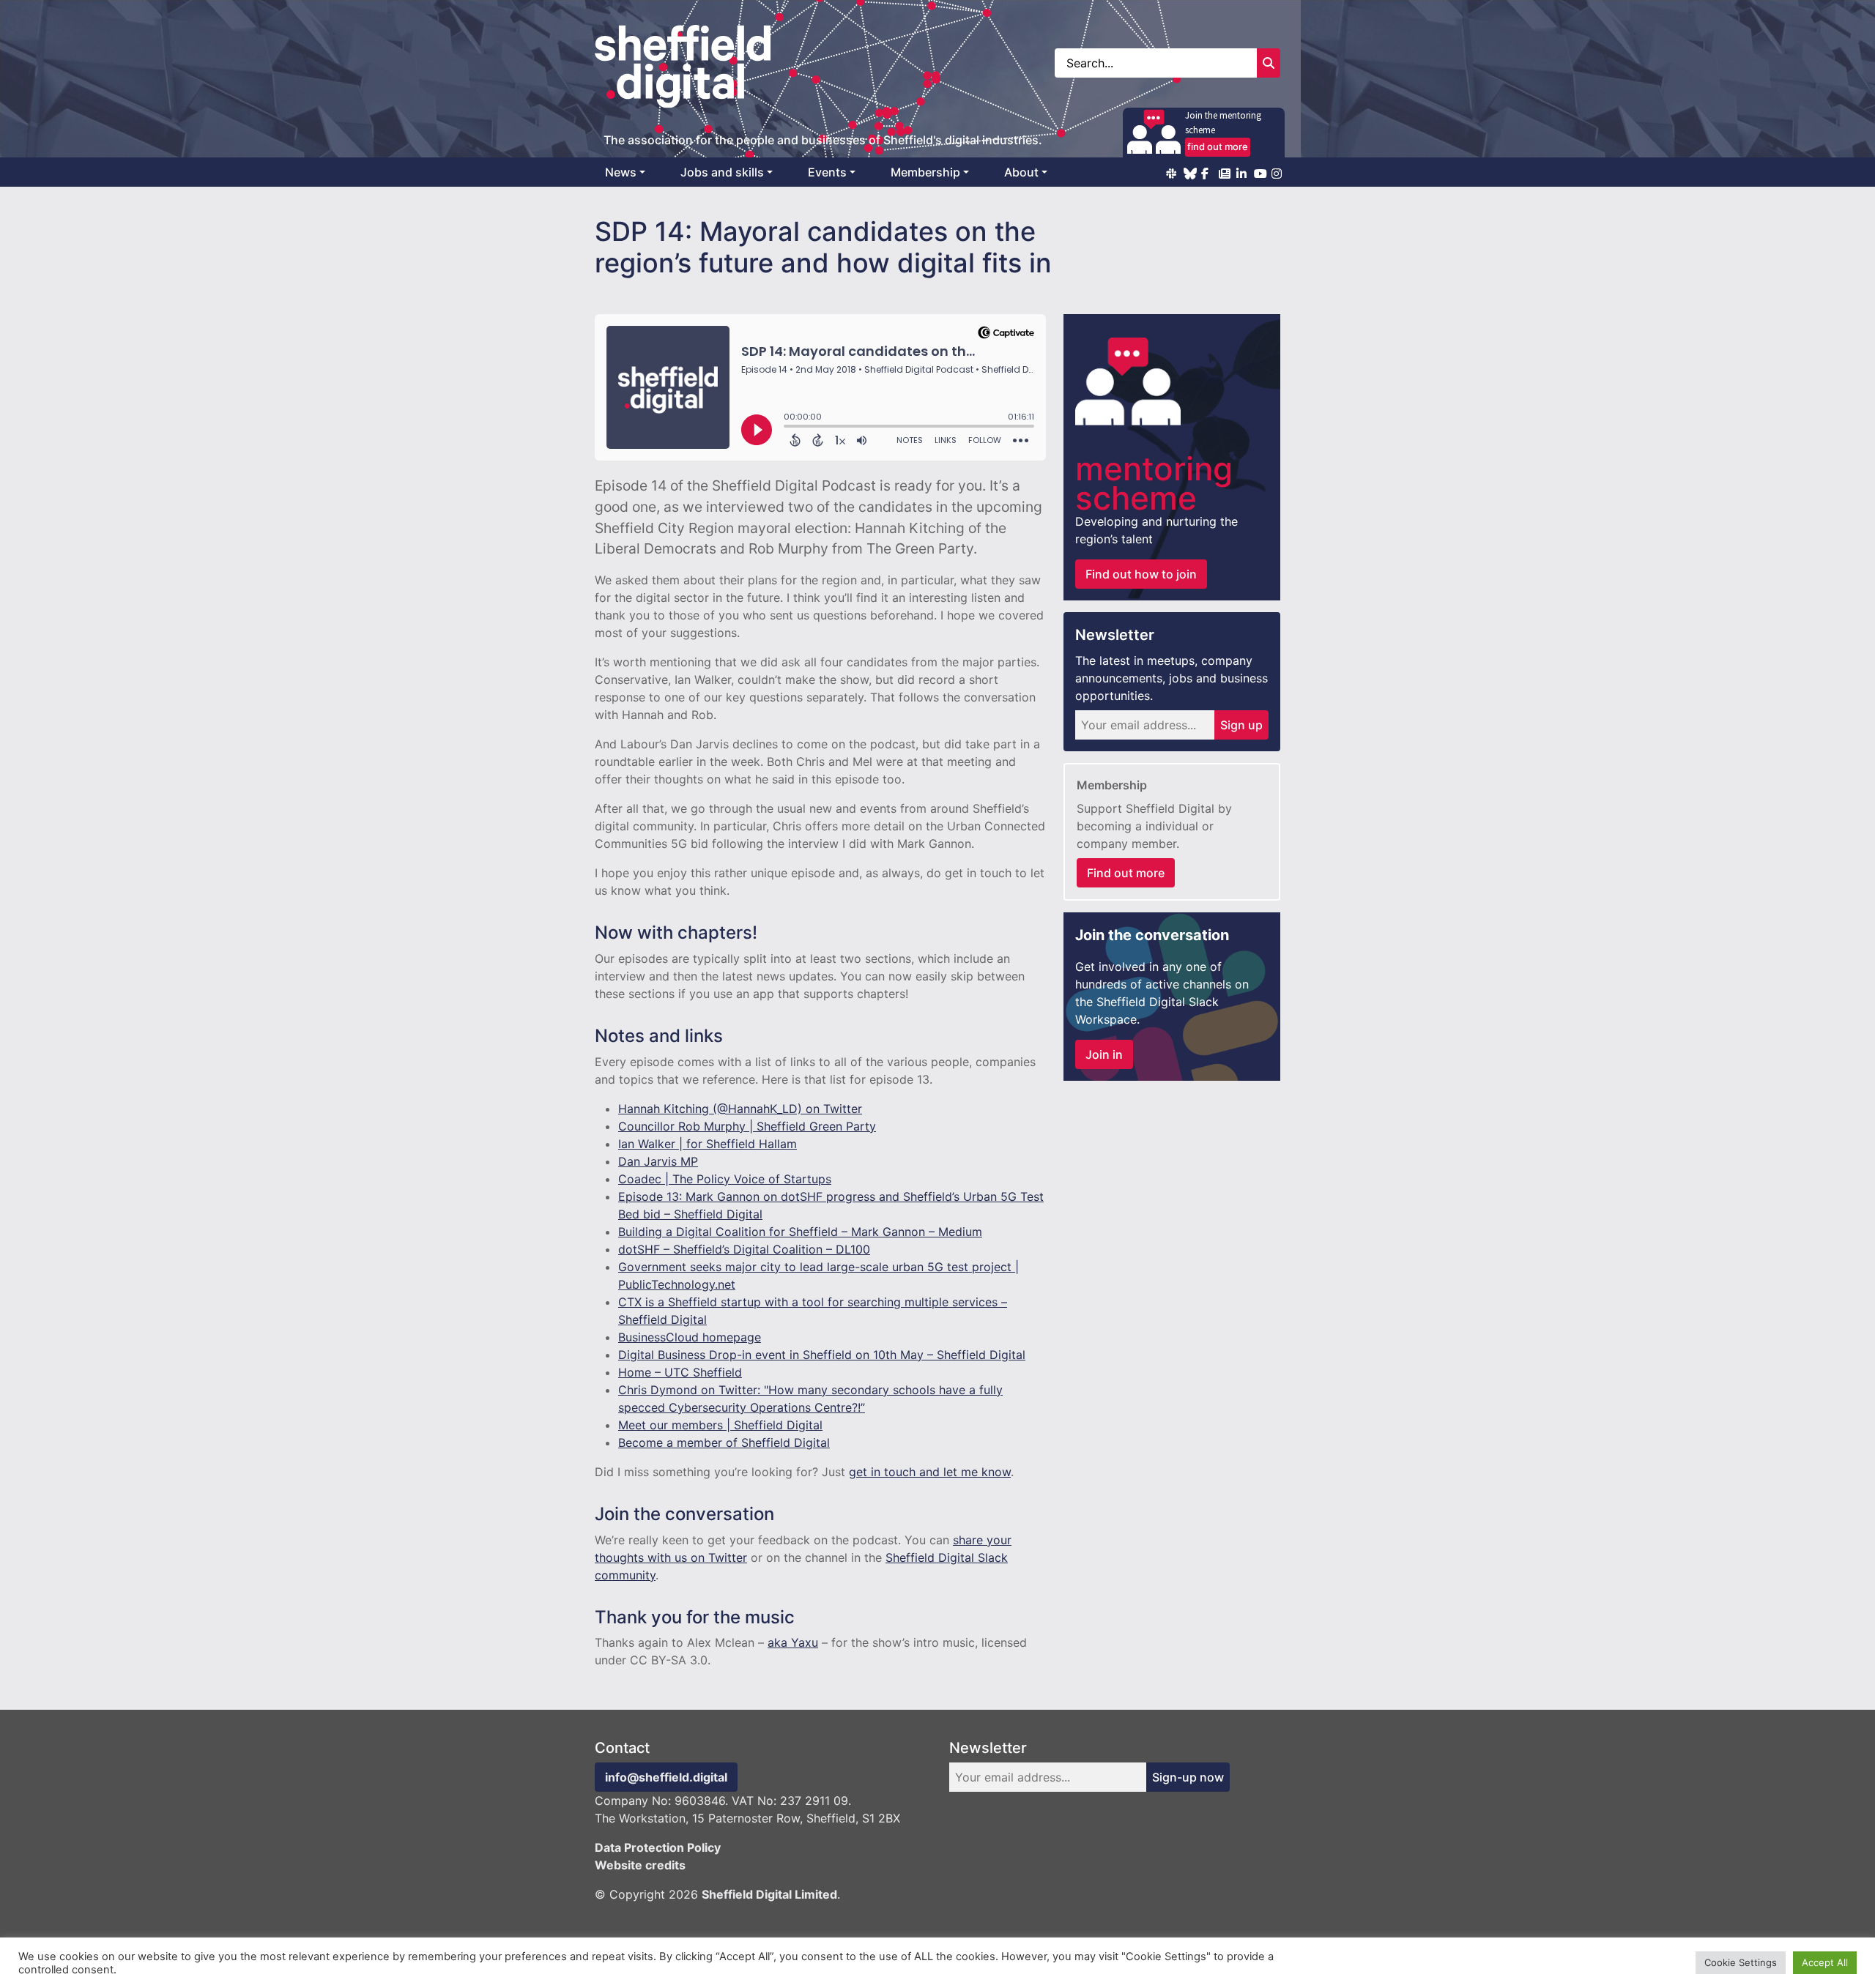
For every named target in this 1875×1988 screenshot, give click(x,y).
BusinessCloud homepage (690, 1337)
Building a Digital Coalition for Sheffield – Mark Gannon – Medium (800, 1232)
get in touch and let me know (930, 1472)
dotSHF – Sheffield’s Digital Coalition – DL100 (744, 1249)
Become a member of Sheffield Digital (724, 1442)
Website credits (640, 1865)
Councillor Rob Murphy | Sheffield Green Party (747, 1126)
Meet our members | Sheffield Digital (720, 1425)
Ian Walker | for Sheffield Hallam (708, 1144)
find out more (1218, 146)
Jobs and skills (722, 172)
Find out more (1126, 873)
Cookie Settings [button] (1741, 1962)
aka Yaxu (793, 1642)
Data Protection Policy (658, 1847)
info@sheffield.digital (666, 1777)
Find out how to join (1141, 574)
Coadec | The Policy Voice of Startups (725, 1179)
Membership (925, 172)
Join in (1104, 1054)
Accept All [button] (1825, 1962)
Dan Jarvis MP (658, 1161)
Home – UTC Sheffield (680, 1372)
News (621, 172)
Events (827, 172)
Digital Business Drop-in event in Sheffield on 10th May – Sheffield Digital (822, 1355)
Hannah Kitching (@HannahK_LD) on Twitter (740, 1109)
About (1021, 172)
